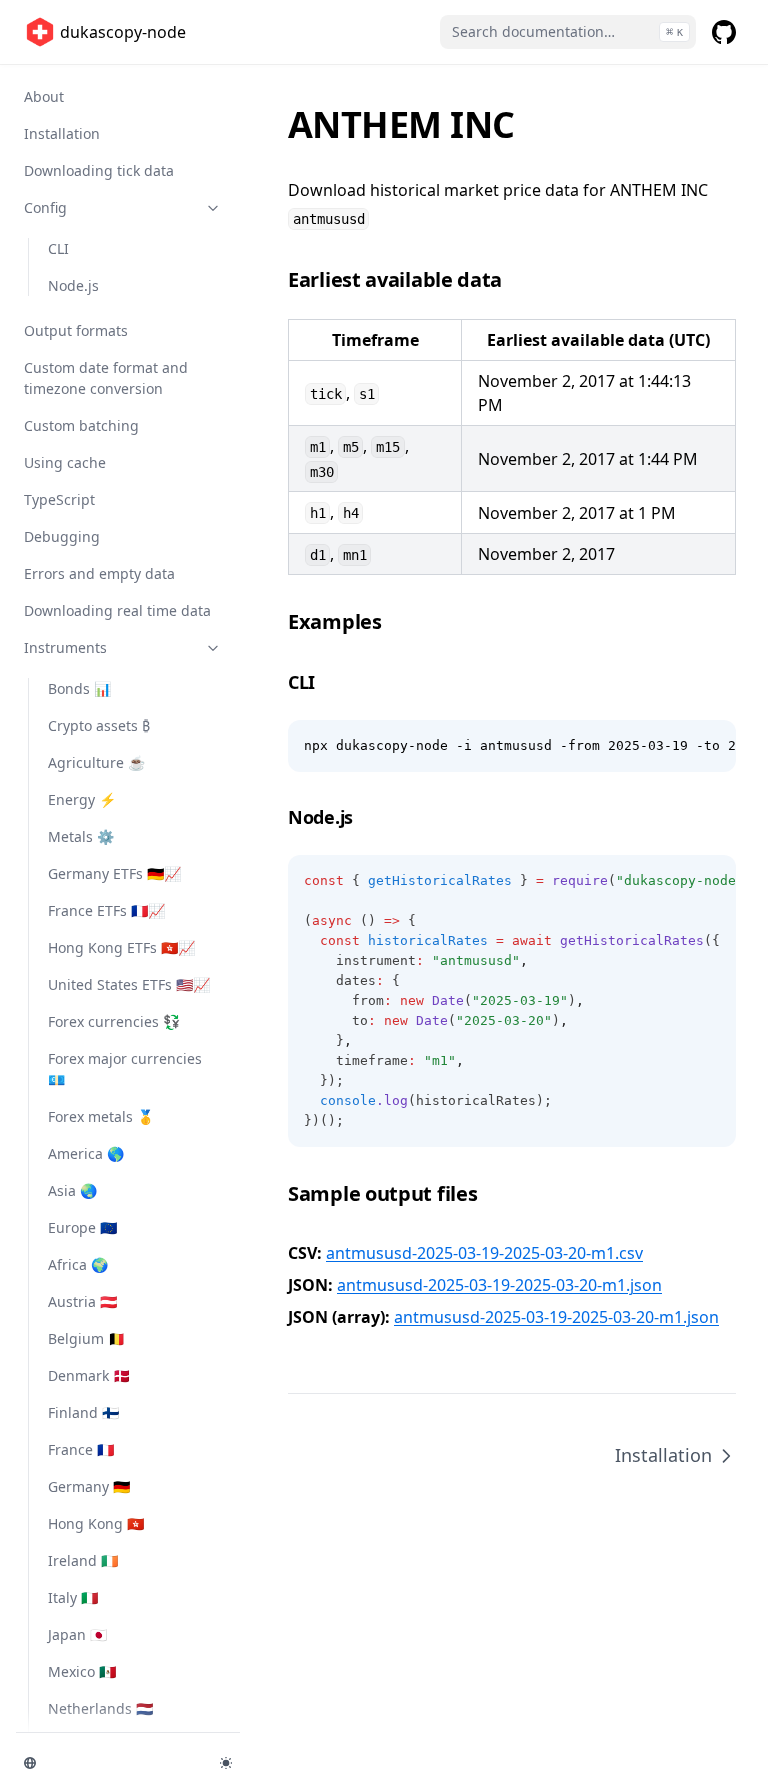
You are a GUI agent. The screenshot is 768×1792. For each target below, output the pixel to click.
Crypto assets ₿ (99, 725)
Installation (62, 133)
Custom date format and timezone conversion (106, 378)
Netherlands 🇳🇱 (100, 1708)
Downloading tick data (99, 170)
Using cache (65, 462)
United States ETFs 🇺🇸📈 (129, 984)
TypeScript (59, 499)
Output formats (76, 330)
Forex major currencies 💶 (125, 1069)
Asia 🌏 (72, 1190)
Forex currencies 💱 (114, 1021)
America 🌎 (86, 1153)
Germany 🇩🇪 (89, 1486)
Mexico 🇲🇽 (82, 1671)
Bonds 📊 (79, 688)
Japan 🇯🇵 (77, 1634)
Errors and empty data (99, 573)
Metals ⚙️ (81, 836)
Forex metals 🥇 (101, 1116)
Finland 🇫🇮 (83, 1412)
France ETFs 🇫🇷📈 (106, 910)
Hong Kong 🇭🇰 (96, 1523)
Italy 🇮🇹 (73, 1597)
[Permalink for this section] (516, 279)
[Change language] (110, 1763)
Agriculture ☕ (96, 762)
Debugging (62, 536)
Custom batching (81, 425)
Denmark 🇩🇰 (89, 1375)
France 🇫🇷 (81, 1449)
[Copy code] (710, 746)
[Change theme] (226, 1763)
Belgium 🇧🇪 (86, 1338)
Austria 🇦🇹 (82, 1301)
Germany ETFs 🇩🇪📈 (114, 873)
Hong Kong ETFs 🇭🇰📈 (121, 947)
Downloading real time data (117, 610)
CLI (58, 248)
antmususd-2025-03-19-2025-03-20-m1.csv (484, 1253)
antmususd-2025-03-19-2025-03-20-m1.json (499, 1285)
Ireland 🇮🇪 (83, 1560)
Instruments (65, 647)
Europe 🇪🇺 (82, 1227)
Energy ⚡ (82, 799)
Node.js (73, 285)
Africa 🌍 (78, 1264)
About (44, 96)
